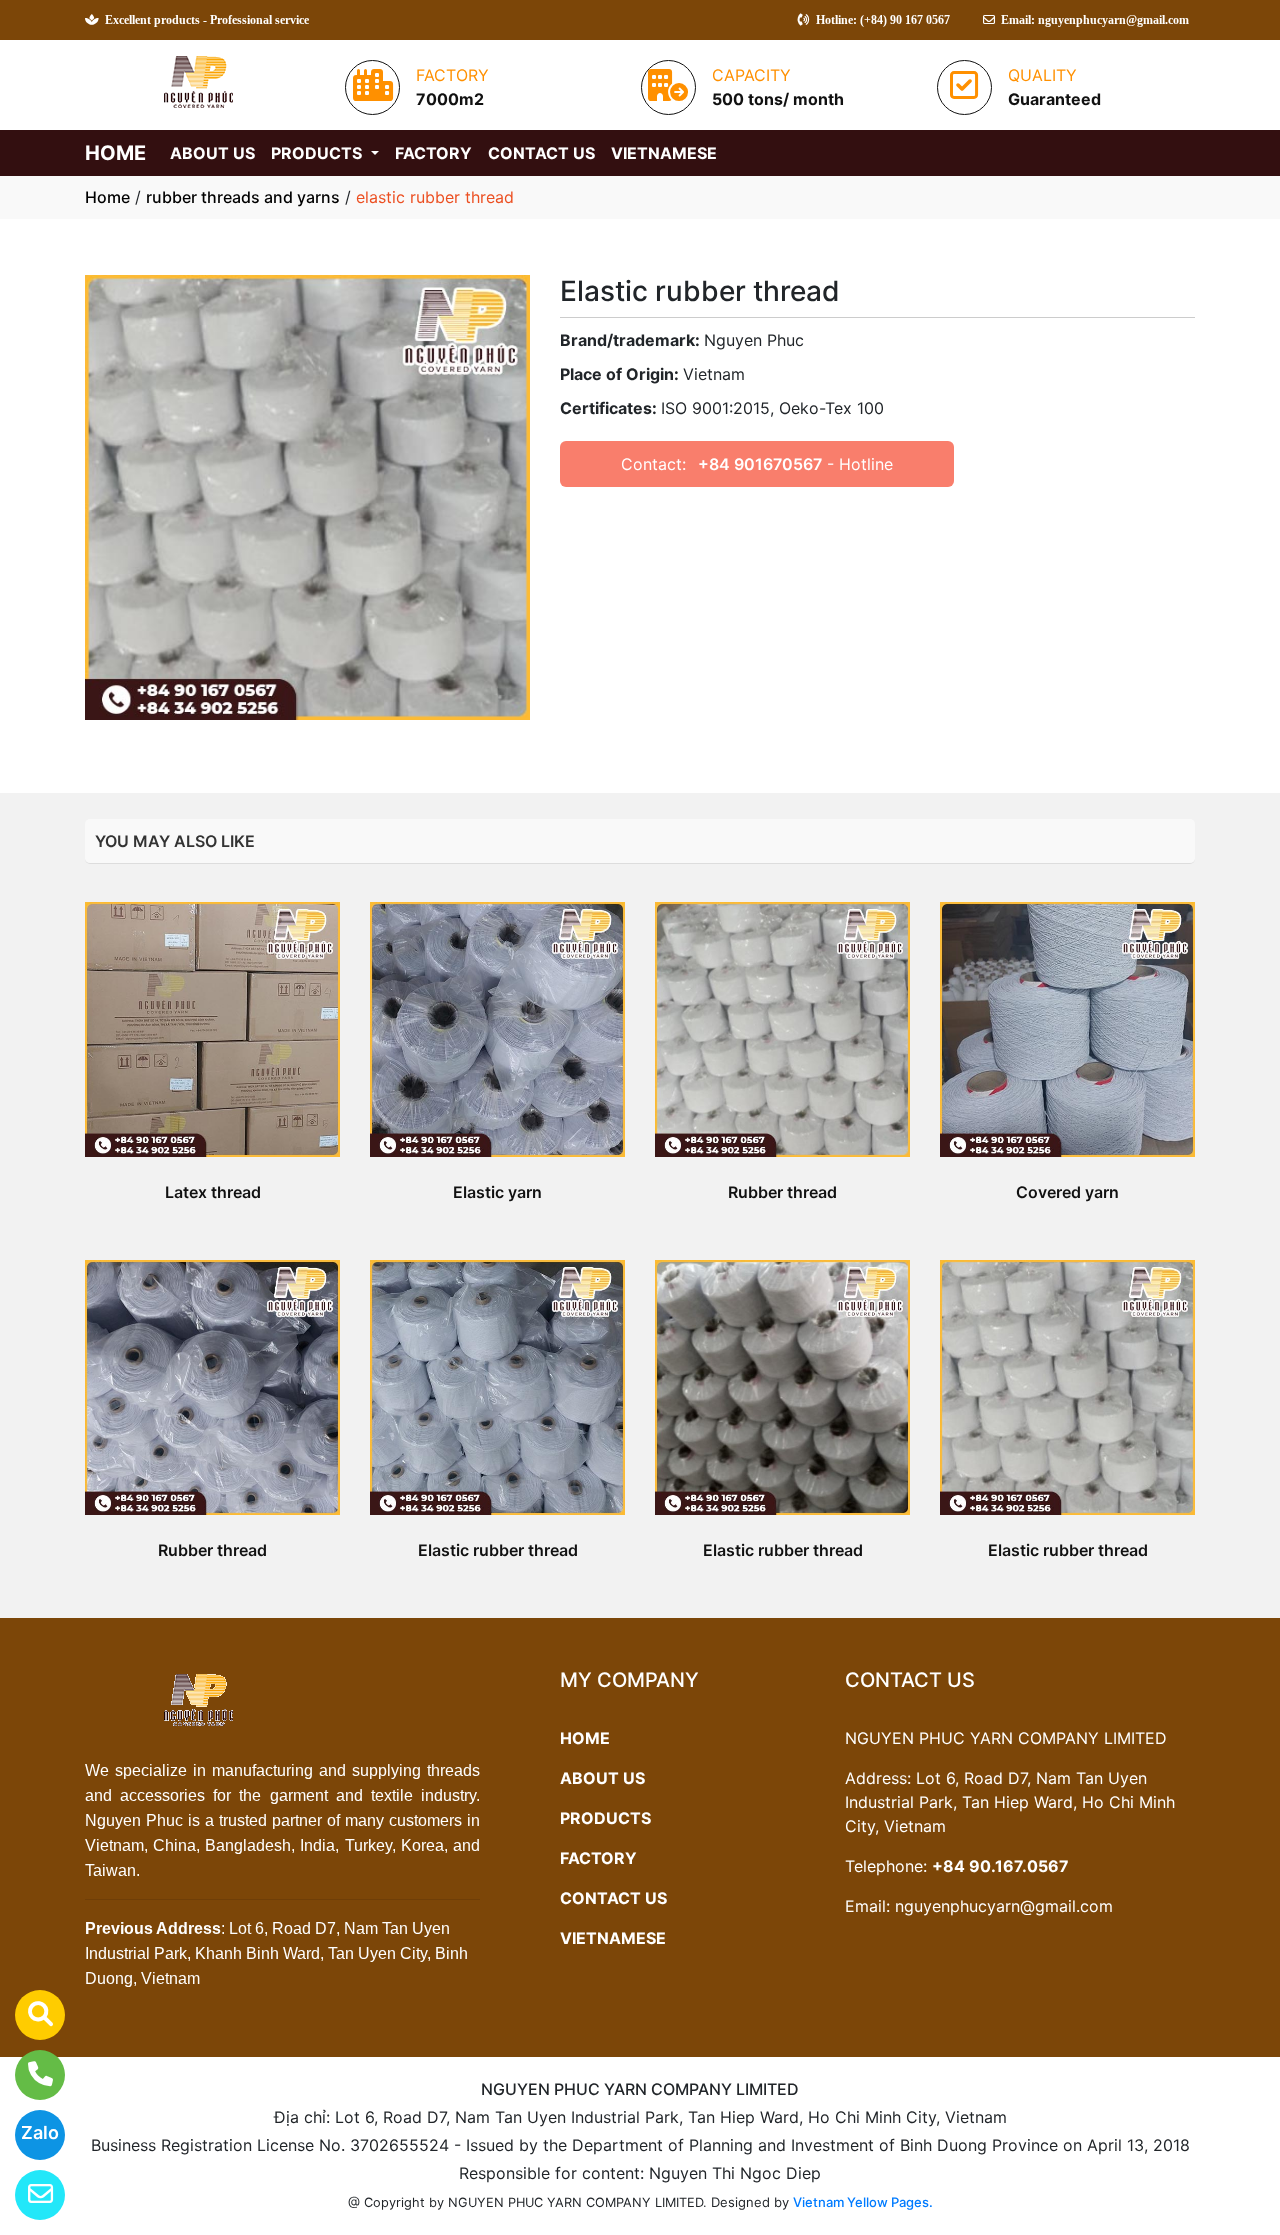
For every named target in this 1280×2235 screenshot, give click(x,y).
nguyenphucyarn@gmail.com (1004, 1906)
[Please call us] (27, 2075)
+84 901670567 (760, 464)
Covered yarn (1067, 1192)
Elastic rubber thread (498, 1550)
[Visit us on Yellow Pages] (27, 2015)
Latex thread (213, 1192)
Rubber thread (782, 1192)
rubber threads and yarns (243, 197)
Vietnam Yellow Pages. (863, 2202)
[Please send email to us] (27, 2195)
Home (107, 197)
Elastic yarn (497, 1192)
